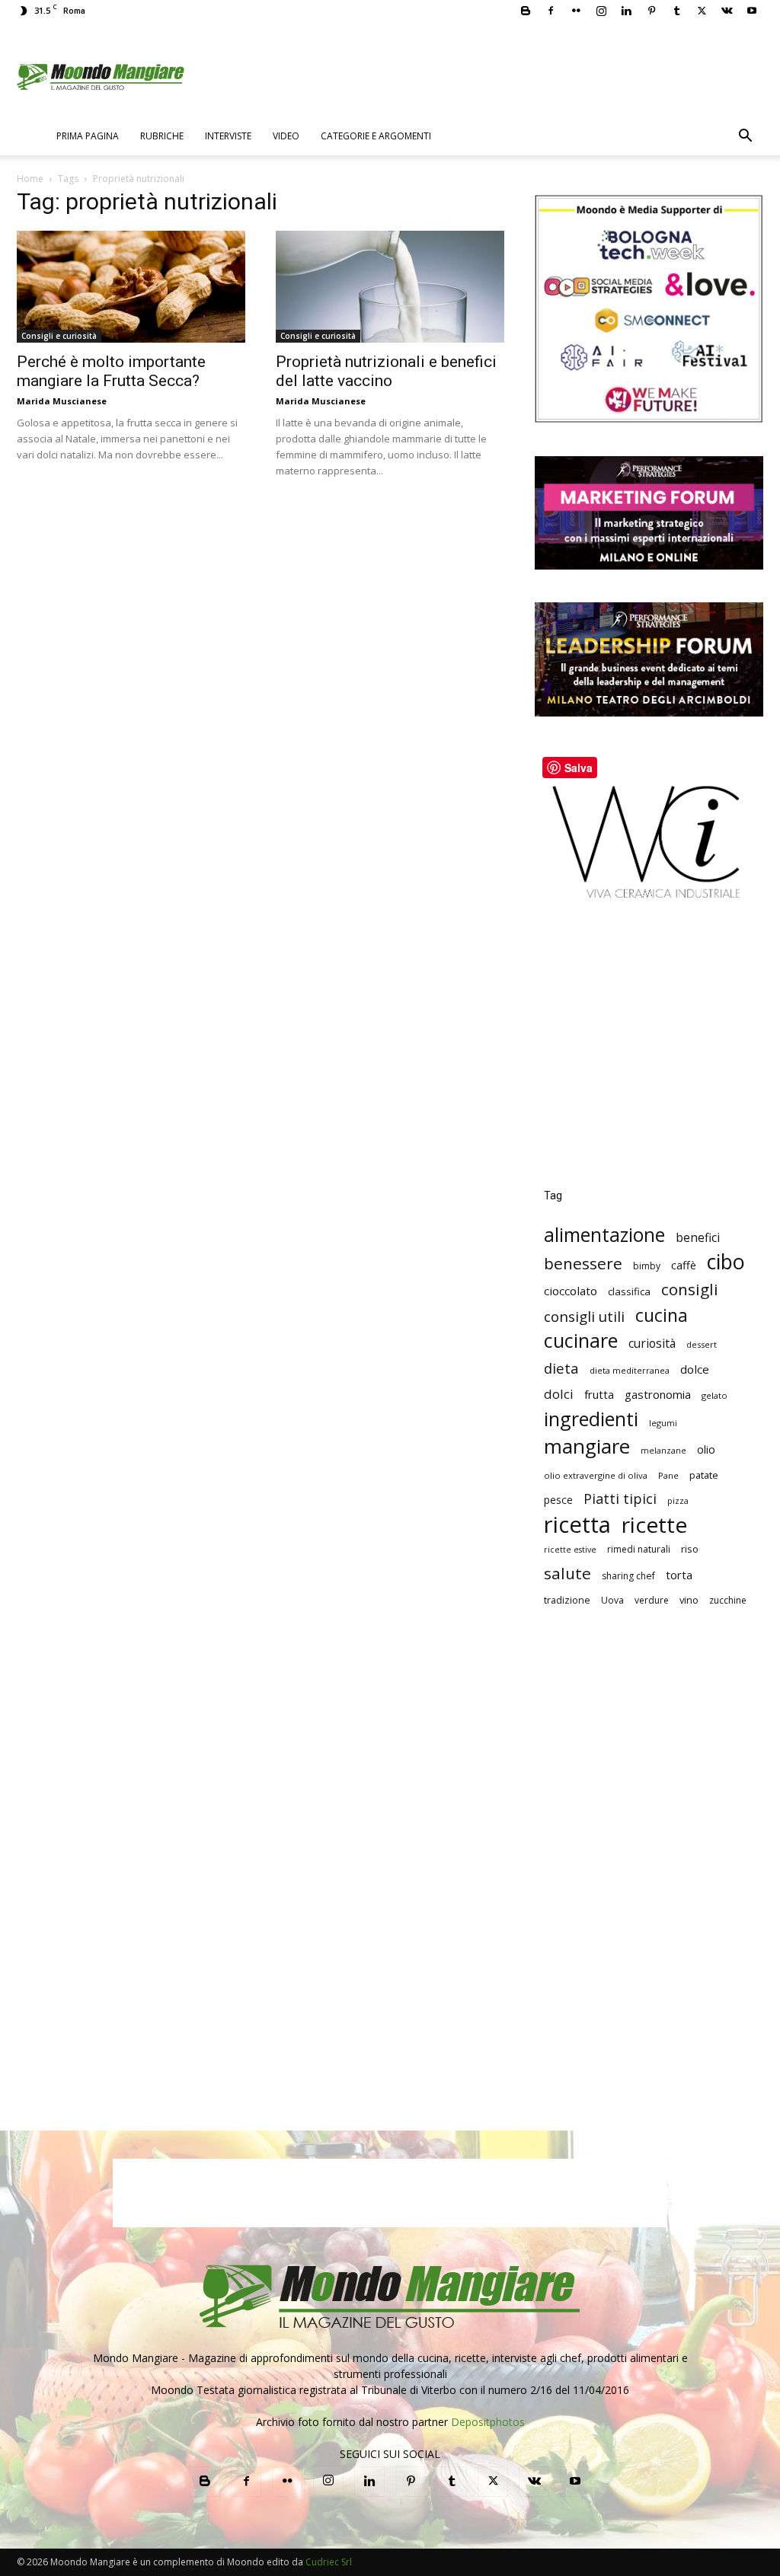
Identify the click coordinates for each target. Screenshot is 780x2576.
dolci (559, 1394)
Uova (612, 1600)
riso (690, 1549)
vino (689, 1600)
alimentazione (604, 1235)
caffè (684, 1265)
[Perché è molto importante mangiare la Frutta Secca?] (131, 287)
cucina (662, 1315)
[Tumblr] (676, 11)
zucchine (728, 1600)
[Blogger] (526, 11)
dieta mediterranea (630, 1370)
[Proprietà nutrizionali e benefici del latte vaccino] (390, 287)
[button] (745, 137)
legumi (663, 1423)
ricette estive (570, 1550)
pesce (558, 1500)
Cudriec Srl (328, 2562)
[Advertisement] (649, 1055)
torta (679, 1575)
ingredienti (591, 1419)
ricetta (577, 1525)
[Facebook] (551, 11)
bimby (647, 1266)
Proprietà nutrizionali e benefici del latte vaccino (386, 371)
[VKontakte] (727, 11)
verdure (652, 1600)
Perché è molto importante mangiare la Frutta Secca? (111, 371)
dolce (695, 1369)
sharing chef (628, 1576)
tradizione (567, 1600)
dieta (561, 1368)
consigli (690, 1290)
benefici (698, 1238)
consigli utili (584, 1317)
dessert (702, 1344)
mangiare (587, 1446)
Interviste (228, 136)
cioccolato (571, 1291)
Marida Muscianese (62, 401)
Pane (668, 1475)
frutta (599, 1394)
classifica (629, 1291)
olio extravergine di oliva (596, 1475)
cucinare (581, 1341)
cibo (726, 1261)
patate (704, 1475)
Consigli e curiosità (59, 336)
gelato (714, 1395)
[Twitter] (702, 11)
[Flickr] (576, 11)
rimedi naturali (639, 1549)
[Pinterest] (651, 11)
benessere (583, 1264)
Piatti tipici (620, 1499)
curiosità (652, 1344)
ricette (654, 1525)
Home (30, 179)
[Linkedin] (626, 11)
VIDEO (286, 136)
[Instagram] (601, 11)
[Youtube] (752, 11)
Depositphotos (488, 2422)
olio (706, 1449)
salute (567, 1574)
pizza (678, 1501)
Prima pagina (88, 136)
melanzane (663, 1451)
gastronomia (658, 1394)
